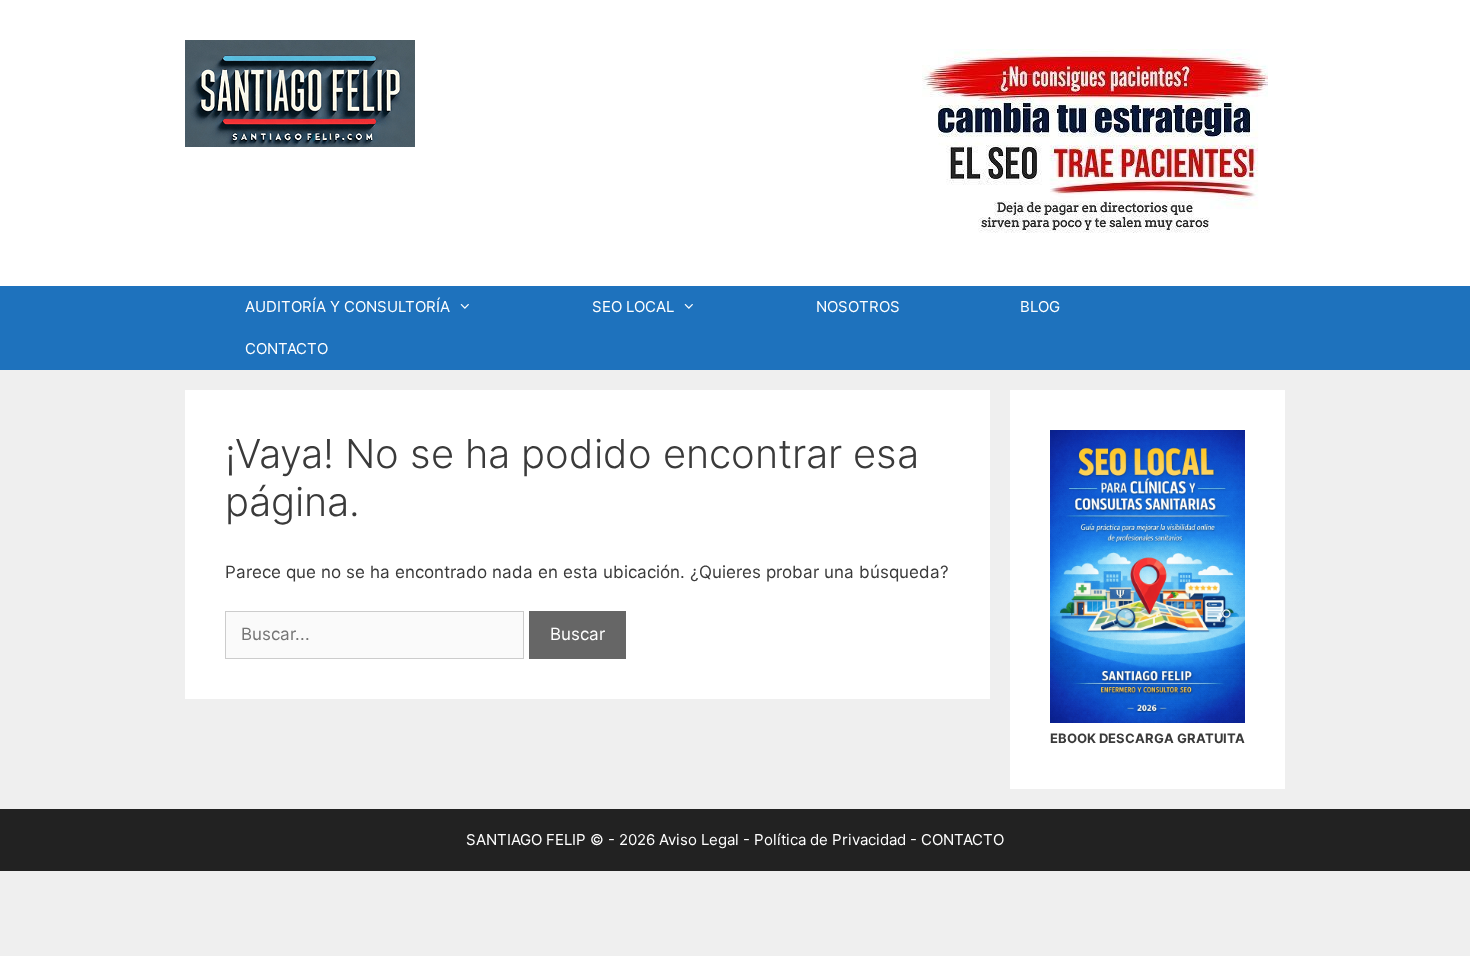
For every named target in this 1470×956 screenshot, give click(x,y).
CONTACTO (286, 348)
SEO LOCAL (633, 306)
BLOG (1040, 306)
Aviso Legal (699, 839)
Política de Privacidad (830, 839)
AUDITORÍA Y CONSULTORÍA (347, 306)
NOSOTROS (858, 306)
